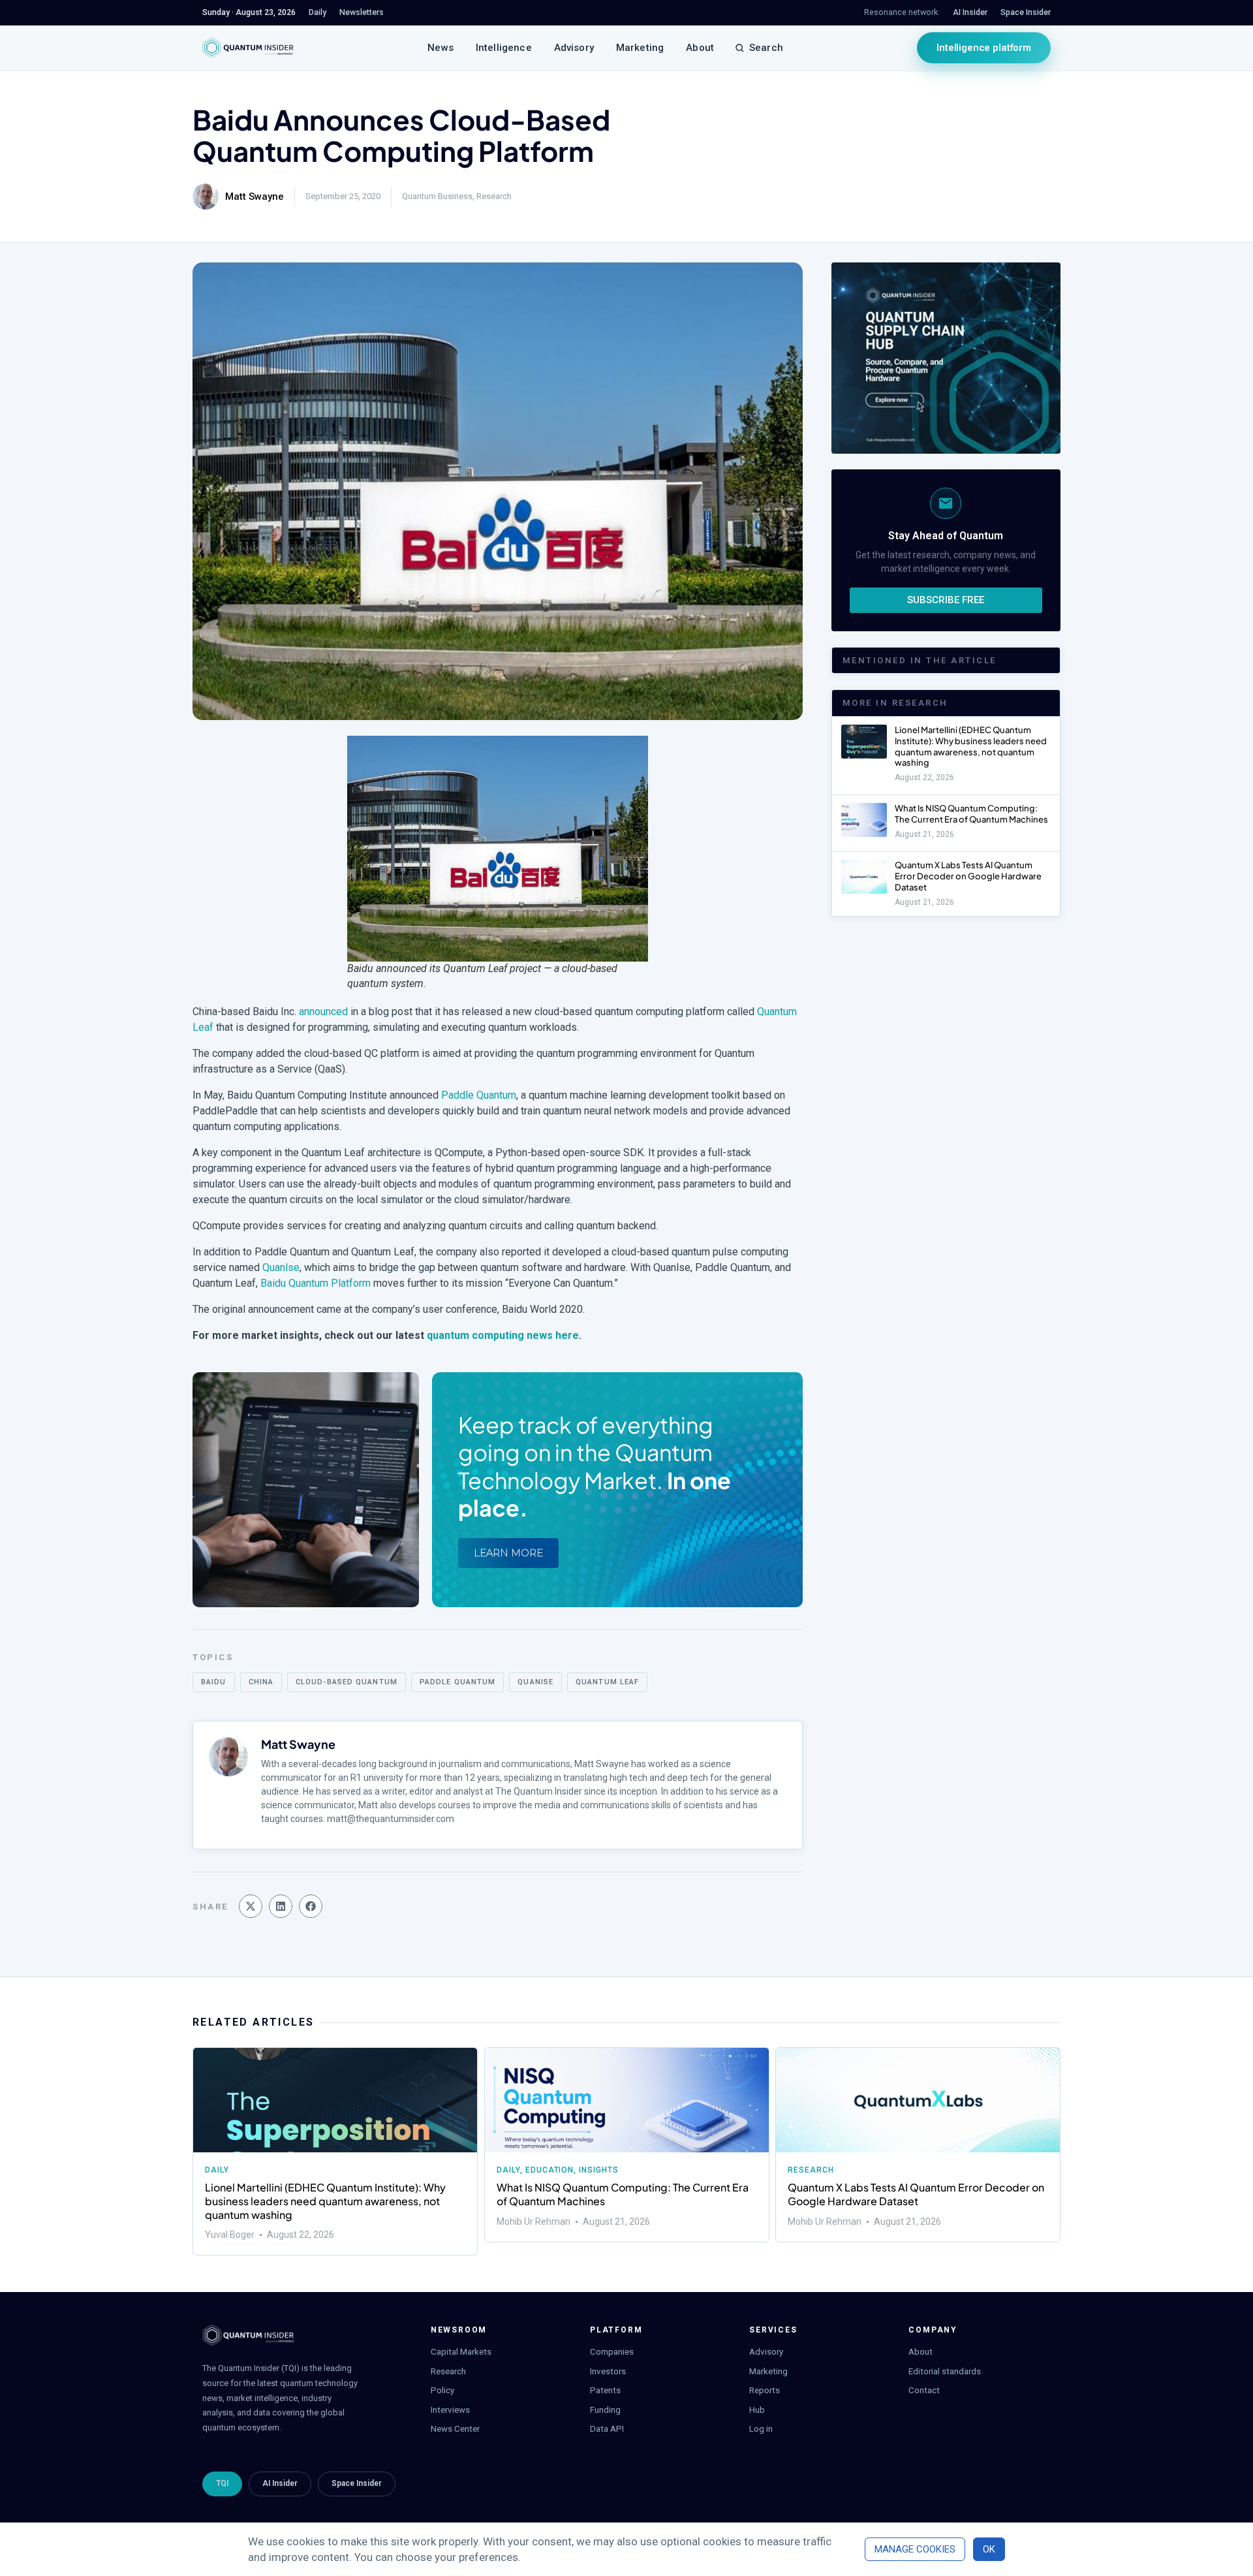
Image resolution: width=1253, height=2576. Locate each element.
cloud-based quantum (347, 1682)
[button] (251, 1906)
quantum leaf (607, 1682)
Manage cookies (915, 2549)
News (441, 48)
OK (989, 2549)
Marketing (640, 48)
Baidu (214, 1682)
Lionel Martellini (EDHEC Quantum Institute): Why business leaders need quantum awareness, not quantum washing (971, 746)
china (261, 1682)
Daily (217, 2170)
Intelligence (504, 48)
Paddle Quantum (479, 1095)
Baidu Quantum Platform (316, 1283)
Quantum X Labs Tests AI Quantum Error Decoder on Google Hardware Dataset (968, 876)
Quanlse (281, 1267)
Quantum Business (437, 196)
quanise (535, 1682)
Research (494, 196)
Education (549, 2170)
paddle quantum (457, 1682)
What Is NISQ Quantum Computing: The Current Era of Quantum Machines (971, 814)
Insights (599, 2170)
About (700, 48)
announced (323, 1012)
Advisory (574, 48)
